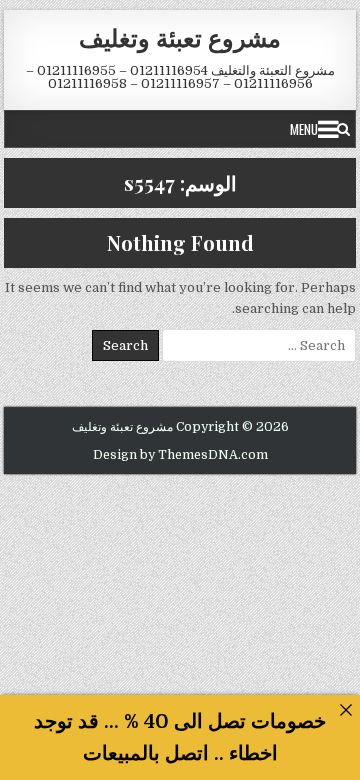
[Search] (343, 129)
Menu (304, 129)
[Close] (345, 709)
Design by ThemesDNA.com (180, 455)
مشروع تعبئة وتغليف (180, 37)
